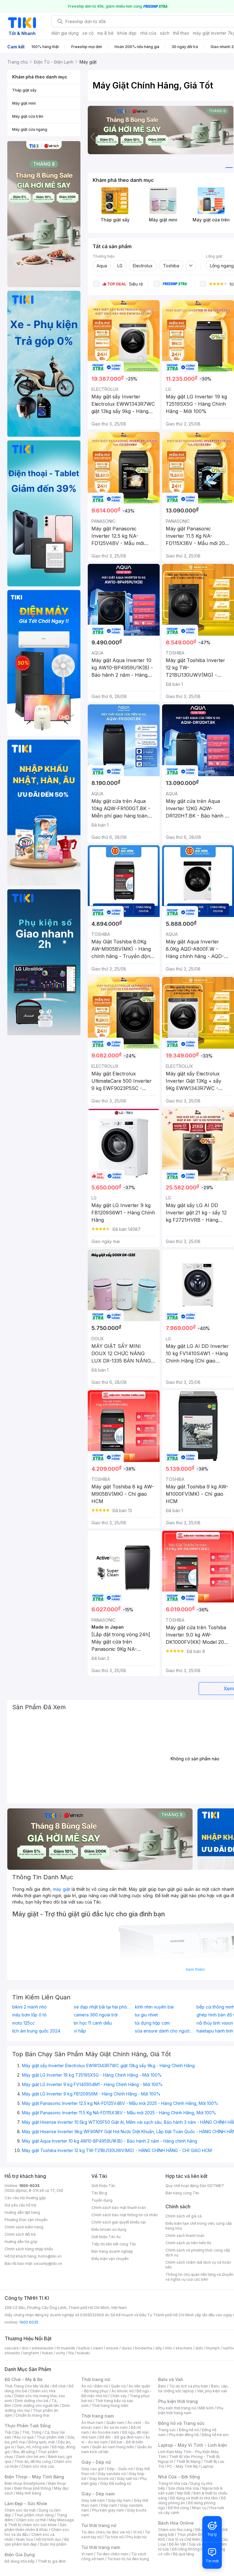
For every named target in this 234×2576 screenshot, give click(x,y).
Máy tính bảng (29, 2493)
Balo (162, 2386)
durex (127, 2348)
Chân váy (119, 2396)
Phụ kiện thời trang (178, 2401)
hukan (47, 2353)
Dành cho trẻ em (31, 2457)
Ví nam (87, 2554)
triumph (213, 2348)
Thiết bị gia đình (52, 2561)
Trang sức (167, 2430)
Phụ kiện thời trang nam (191, 2410)
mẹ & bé (105, 33)
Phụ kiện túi (136, 2537)
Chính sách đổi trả (20, 2234)
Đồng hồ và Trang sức (181, 2423)
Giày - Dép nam (98, 2494)
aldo (199, 2348)
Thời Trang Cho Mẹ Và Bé (27, 2386)
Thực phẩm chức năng (34, 2515)
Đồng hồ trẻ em (215, 2435)
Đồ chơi (59, 2386)
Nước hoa (25, 2539)
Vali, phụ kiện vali (212, 2391)
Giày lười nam (93, 2500)
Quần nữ (118, 2386)
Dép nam (109, 2505)
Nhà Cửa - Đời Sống (179, 2477)
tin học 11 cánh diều (93, 2023)
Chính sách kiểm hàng (24, 2227)
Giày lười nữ (127, 2479)
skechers (184, 2348)
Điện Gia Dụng (20, 2555)
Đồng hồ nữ (189, 2430)
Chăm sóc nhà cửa (38, 2466)
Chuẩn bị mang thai (32, 2415)
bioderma (144, 2348)
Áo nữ (86, 2386)
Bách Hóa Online (176, 2523)
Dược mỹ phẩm (53, 2544)
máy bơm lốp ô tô (29, 2015)
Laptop (207, 2466)
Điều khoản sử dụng (109, 2229)
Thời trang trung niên (110, 2406)
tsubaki (83, 2353)
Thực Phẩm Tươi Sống (28, 2426)
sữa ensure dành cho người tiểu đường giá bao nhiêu (164, 2031)
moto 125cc (23, 2023)
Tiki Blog (99, 2193)
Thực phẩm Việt (50, 2437)
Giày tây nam (119, 2500)
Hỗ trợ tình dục (49, 2539)
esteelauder (43, 2348)
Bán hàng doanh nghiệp (112, 2251)
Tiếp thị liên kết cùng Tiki (114, 2244)
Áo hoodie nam (106, 2432)
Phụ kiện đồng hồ (184, 2435)
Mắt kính (206, 2408)
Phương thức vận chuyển (26, 2220)
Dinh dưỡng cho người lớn (37, 2406)
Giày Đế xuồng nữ (116, 2483)
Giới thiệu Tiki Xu (106, 2237)
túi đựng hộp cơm (152, 2023)
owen (98, 2348)
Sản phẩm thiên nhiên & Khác (35, 2527)
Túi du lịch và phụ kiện (189, 2386)
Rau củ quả (24, 2437)
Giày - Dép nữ (96, 2462)
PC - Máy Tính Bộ (182, 2466)
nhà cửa (148, 33)
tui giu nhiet (146, 2015)
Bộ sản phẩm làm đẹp (37, 2542)
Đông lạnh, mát (42, 2442)
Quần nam (115, 2423)
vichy (60, 2353)
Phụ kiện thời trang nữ (177, 2408)
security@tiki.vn (48, 2264)
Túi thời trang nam (101, 2547)
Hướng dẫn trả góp (21, 2242)
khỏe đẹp (127, 33)
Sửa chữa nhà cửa (184, 2488)
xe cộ (88, 33)
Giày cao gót (93, 2469)
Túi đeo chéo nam (112, 2554)
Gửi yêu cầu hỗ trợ (20, 2205)
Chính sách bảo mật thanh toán (119, 2208)
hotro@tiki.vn (50, 2256)
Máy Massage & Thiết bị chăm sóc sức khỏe (39, 2522)
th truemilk (66, 2348)
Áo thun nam (92, 2423)
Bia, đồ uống (24, 2452)
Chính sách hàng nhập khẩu (29, 2249)
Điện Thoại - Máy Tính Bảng (34, 2477)
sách (165, 33)
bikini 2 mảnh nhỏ (29, 2007)
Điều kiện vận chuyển (110, 2259)
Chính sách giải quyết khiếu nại (119, 2222)
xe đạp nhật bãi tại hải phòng (103, 2007)
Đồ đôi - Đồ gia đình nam (121, 2437)
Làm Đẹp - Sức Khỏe (26, 2503)
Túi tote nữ (114, 2537)
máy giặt (62, 1889)
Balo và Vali (171, 2379)
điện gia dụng (65, 33)
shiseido (12, 2353)
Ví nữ (137, 2532)
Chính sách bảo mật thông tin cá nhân (124, 2215)
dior (25, 2348)
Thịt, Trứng (32, 2432)
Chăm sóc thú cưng (175, 2530)
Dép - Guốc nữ (120, 2469)
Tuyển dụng (102, 2200)
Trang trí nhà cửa (173, 2483)
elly (159, 2348)
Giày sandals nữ (112, 2474)
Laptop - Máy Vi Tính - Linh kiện (193, 2445)
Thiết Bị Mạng (188, 2461)
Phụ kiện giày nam (108, 2510)
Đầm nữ (101, 2386)
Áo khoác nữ (122, 2391)
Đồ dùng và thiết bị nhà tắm (194, 2498)
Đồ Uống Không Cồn (190, 2549)
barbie (84, 2348)
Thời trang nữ (96, 2379)
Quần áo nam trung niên (113, 2447)
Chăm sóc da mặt (20, 2510)
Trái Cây (12, 2432)
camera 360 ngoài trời (96, 2015)
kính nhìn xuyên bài (154, 2007)
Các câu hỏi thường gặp (25, 2198)
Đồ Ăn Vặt (177, 2544)
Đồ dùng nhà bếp (20, 2561)
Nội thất (184, 2493)
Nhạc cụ (199, 2508)
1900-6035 (29, 2186)
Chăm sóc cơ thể (31, 2520)
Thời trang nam (97, 2416)
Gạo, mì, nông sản (33, 2447)
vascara (12, 2348)
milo (169, 2348)
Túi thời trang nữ (99, 2525)
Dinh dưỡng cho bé (32, 2401)
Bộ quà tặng (184, 2554)
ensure (112, 2348)
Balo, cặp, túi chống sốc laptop (193, 2389)
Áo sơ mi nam (116, 2427)
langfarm (31, 2353)
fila (71, 2353)
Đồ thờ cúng (178, 2508)
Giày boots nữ (102, 2479)
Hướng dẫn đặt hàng (22, 2212)
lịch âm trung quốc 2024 (36, 2031)
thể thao (181, 33)
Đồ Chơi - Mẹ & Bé (24, 2379)
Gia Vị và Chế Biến (184, 2539)
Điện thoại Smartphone (25, 2483)
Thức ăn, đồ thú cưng (33, 2461)
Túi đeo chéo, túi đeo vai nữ (106, 2532)
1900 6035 (29, 2322)
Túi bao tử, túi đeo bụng (128, 2559)
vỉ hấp (80, 2031)
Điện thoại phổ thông (33, 2488)
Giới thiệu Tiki (103, 2186)
